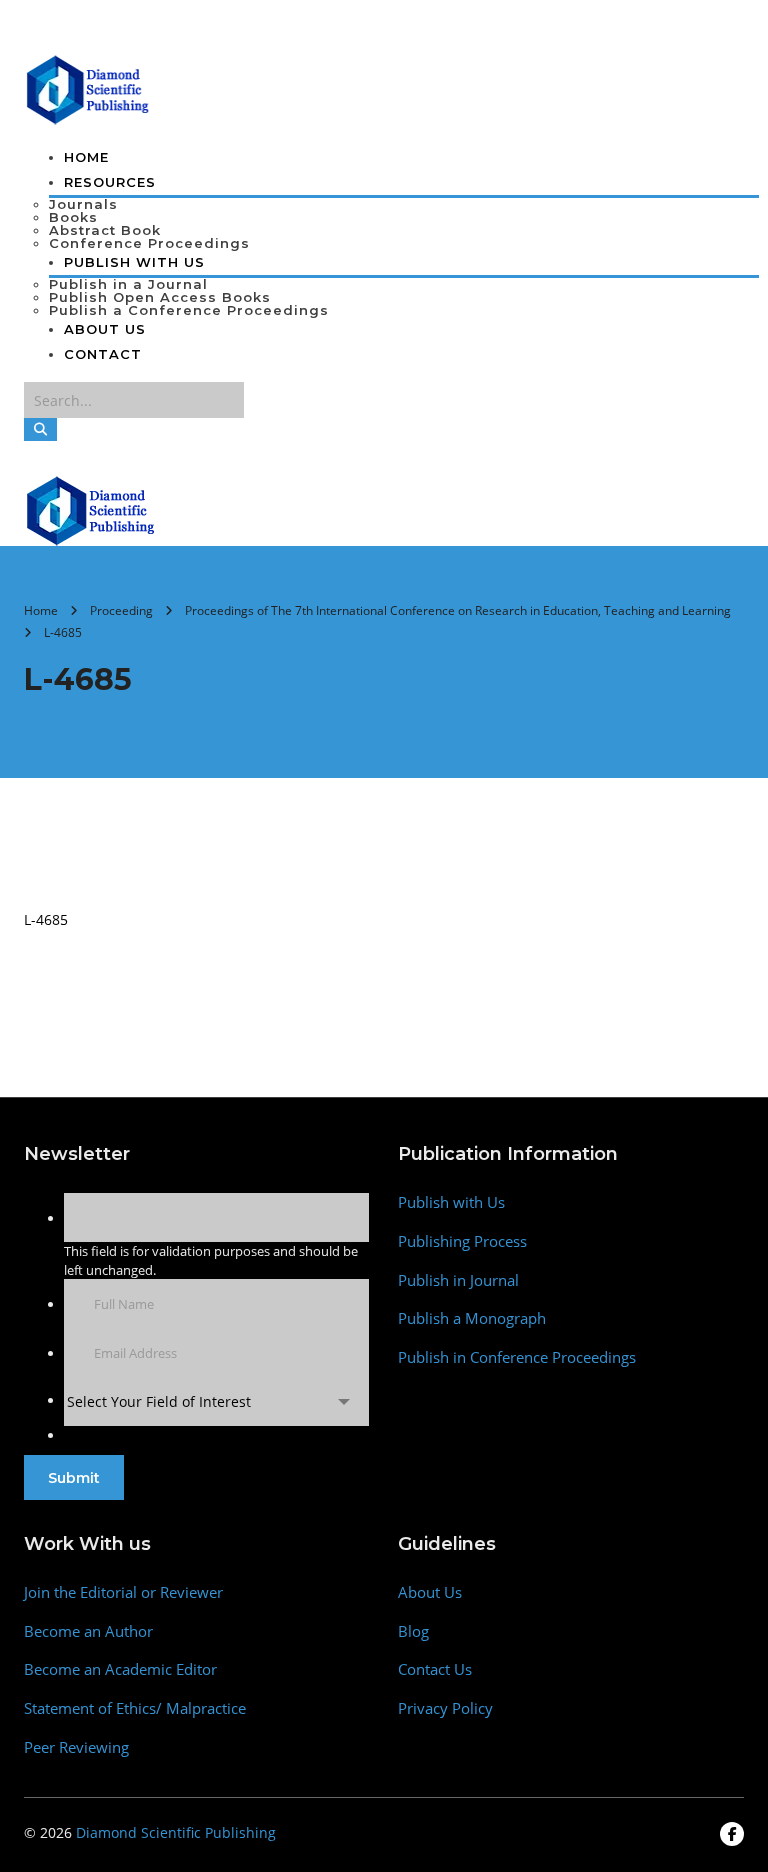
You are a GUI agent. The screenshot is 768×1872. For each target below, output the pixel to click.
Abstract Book (105, 230)
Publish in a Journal (128, 284)
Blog (413, 1631)
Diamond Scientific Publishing (176, 1832)
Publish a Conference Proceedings (189, 310)
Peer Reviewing (76, 1747)
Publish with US (134, 262)
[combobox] (216, 1401)
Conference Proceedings (149, 243)
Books (73, 217)
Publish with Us (451, 1202)
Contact (103, 354)
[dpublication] (88, 88)
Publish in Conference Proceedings (517, 1357)
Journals (83, 204)
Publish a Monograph (472, 1318)
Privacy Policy (445, 1708)
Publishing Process (462, 1241)
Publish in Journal (458, 1280)
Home (86, 157)
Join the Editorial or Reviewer (123, 1592)
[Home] (91, 509)
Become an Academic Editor (120, 1669)
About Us (105, 329)
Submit (74, 1478)
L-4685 (46, 919)
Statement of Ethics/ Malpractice (135, 1708)
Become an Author (88, 1631)
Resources (110, 182)
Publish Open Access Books (160, 297)
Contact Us (435, 1669)
